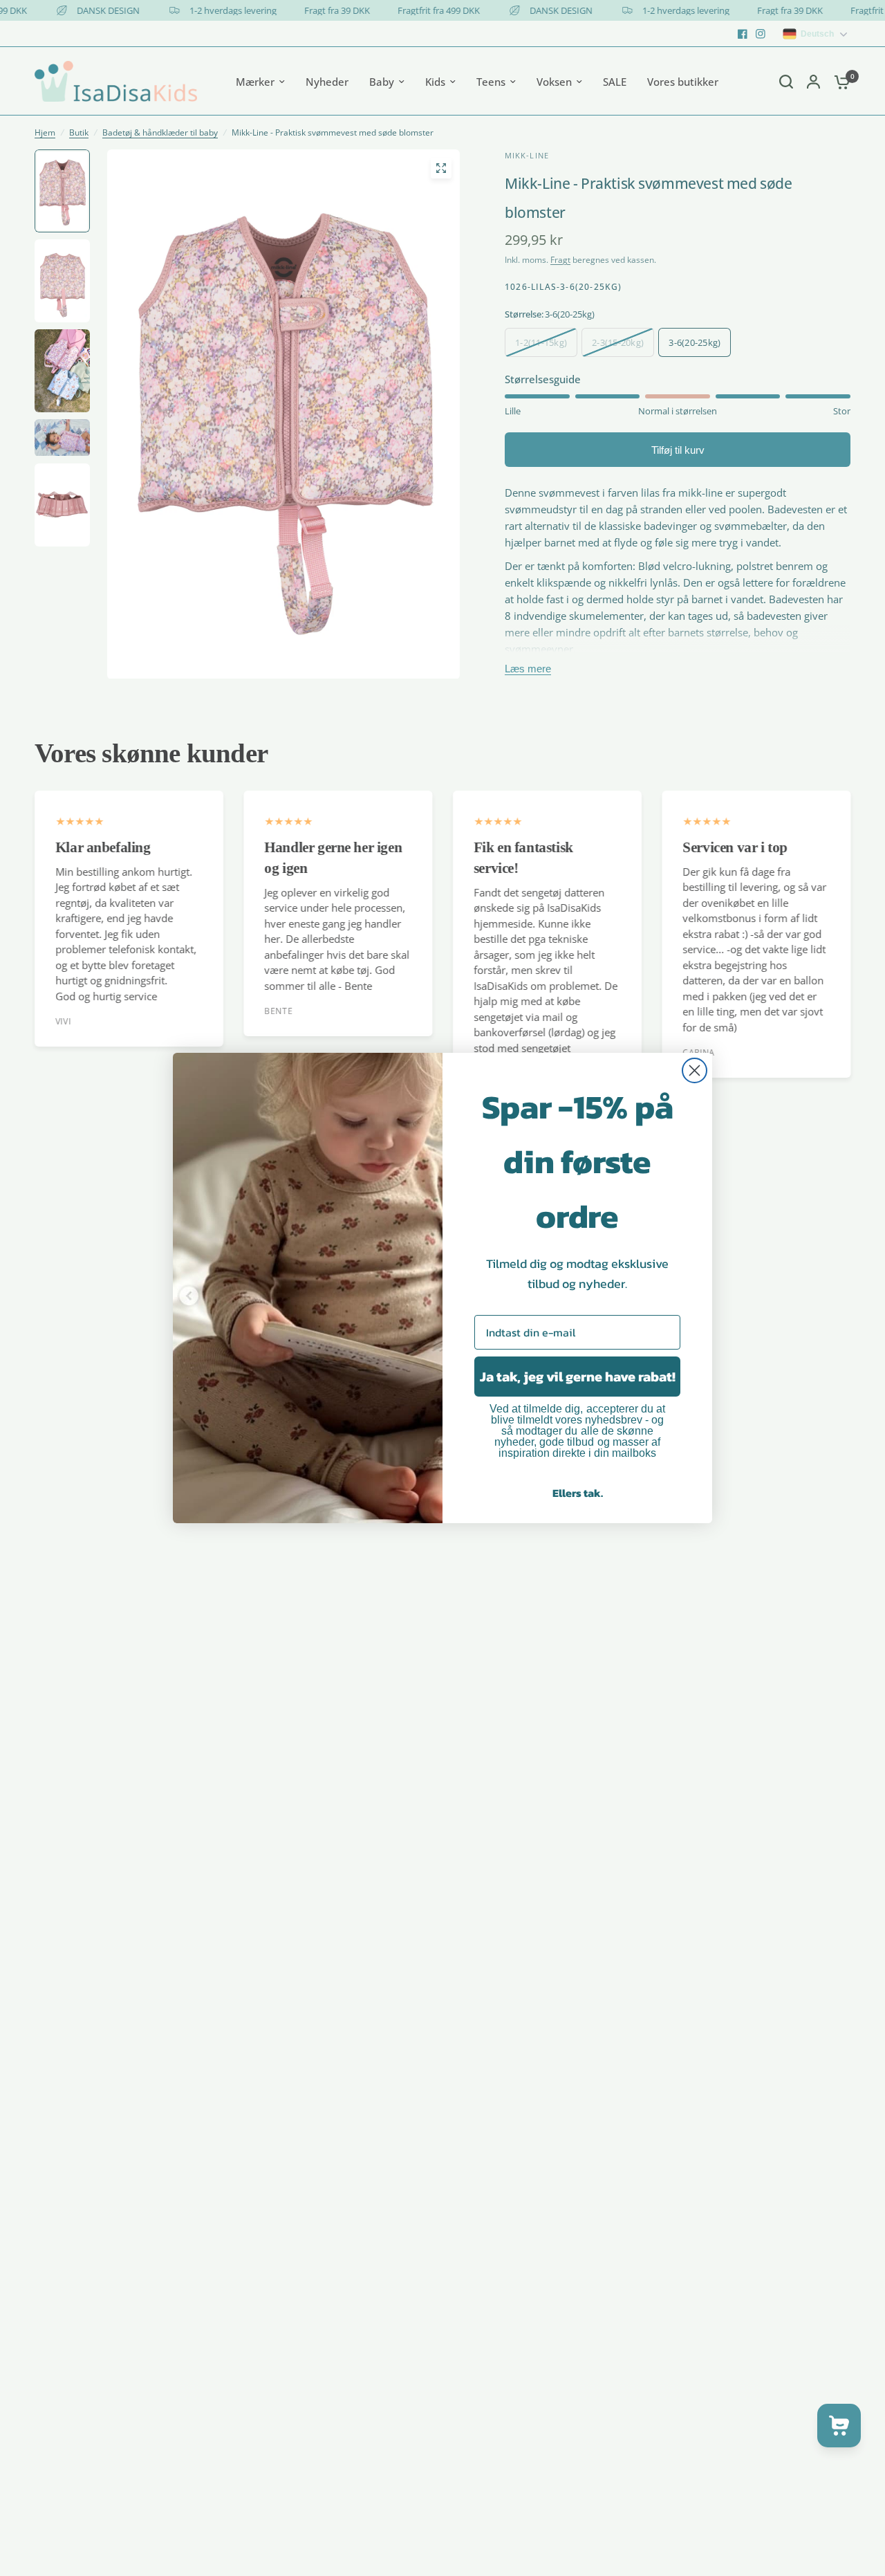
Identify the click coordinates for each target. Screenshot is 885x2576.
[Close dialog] (695, 1070)
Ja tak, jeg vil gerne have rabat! (578, 1377)
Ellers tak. (578, 1493)
